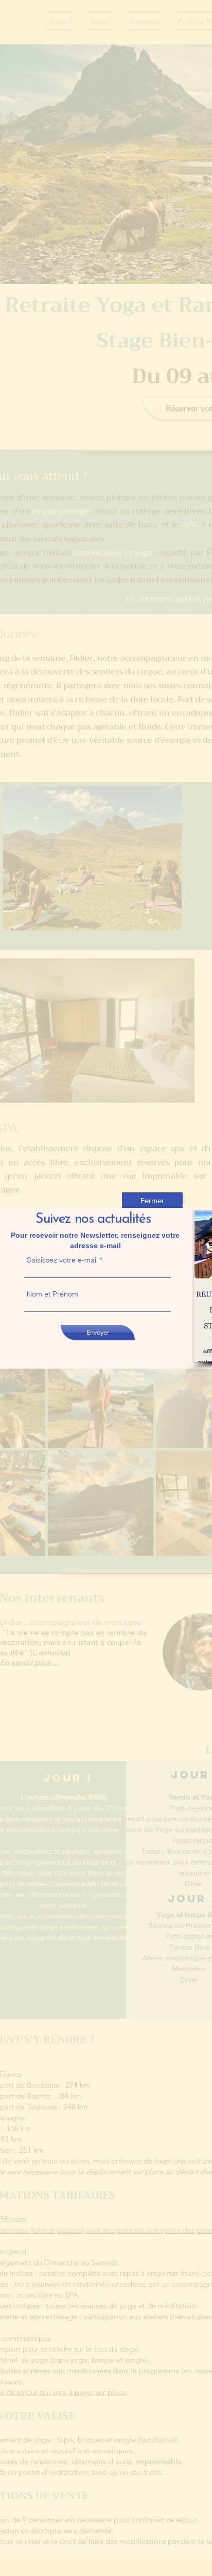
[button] (152, 1200)
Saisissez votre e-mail (62, 1260)
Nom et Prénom (52, 1294)
